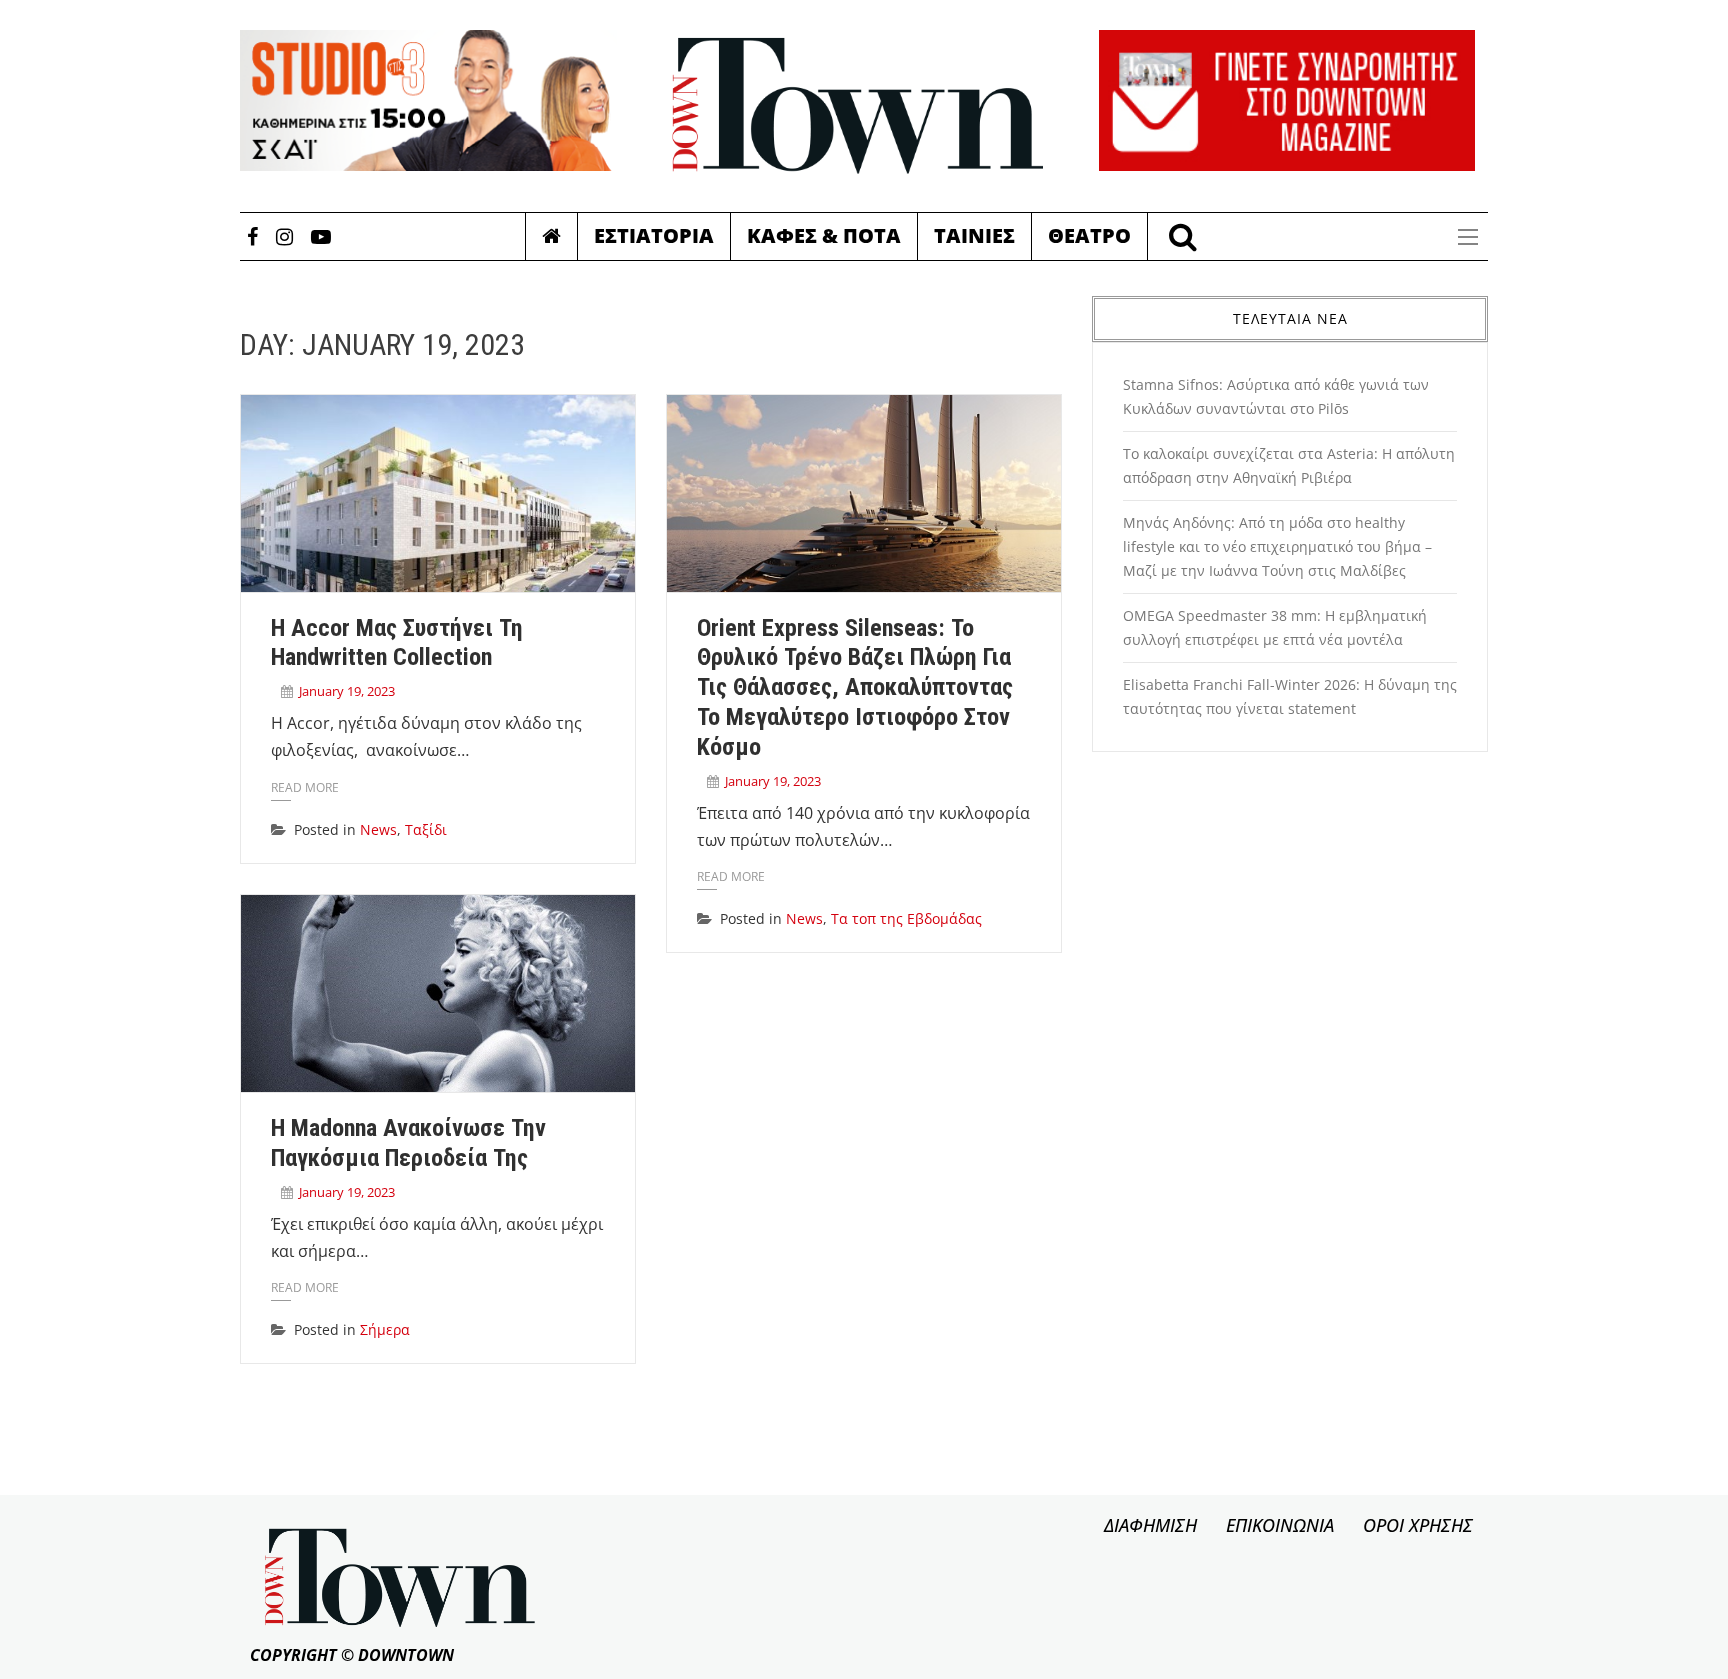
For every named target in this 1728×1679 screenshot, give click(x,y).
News (378, 829)
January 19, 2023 (347, 691)
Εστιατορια (654, 235)
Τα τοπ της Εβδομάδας (906, 918)
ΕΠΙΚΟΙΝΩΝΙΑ (1280, 1525)
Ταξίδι (426, 829)
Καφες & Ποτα (824, 235)
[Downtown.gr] (858, 106)
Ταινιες (974, 235)
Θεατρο (1089, 235)
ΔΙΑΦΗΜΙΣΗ (1150, 1525)
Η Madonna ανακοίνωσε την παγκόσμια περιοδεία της (408, 1143)
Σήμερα (385, 1329)
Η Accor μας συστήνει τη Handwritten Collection (397, 643)
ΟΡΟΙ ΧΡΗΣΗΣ (1418, 1525)
